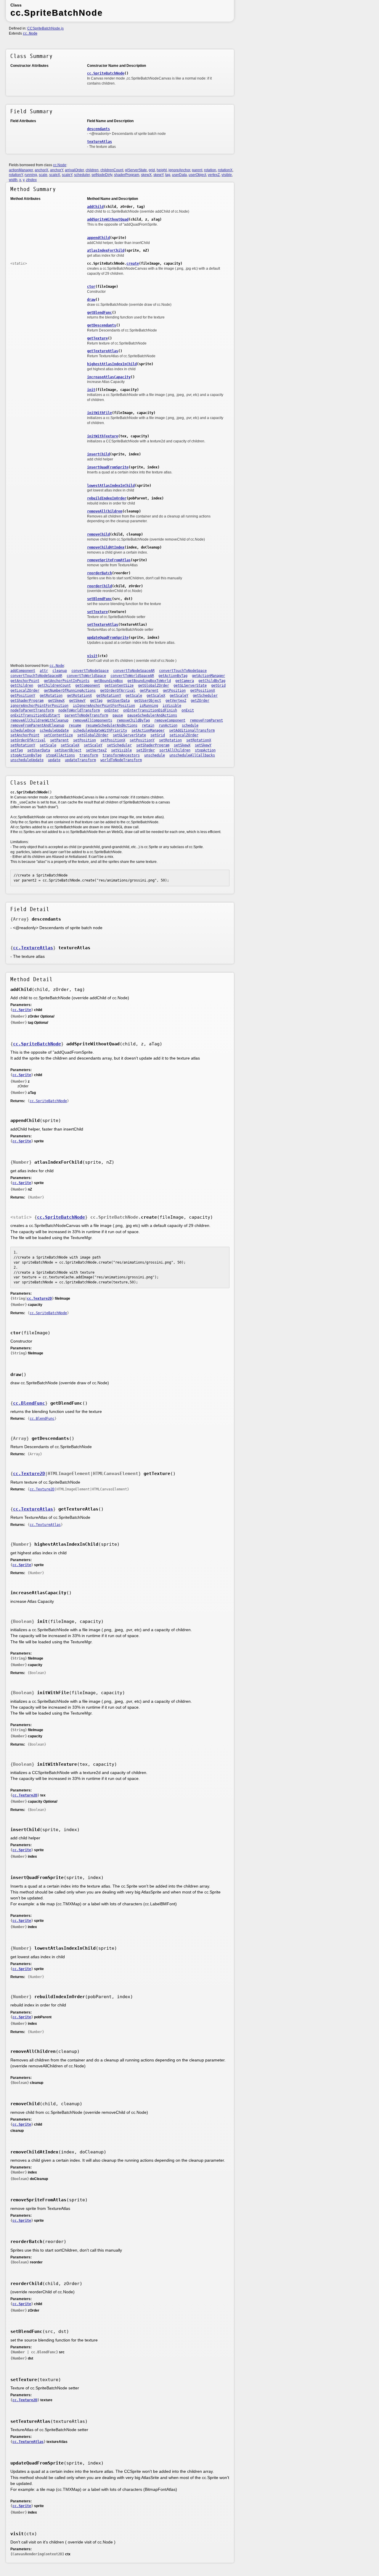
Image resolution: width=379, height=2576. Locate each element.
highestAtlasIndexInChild (112, 364)
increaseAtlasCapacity (109, 377)
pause (118, 715)
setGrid (158, 735)
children (92, 170)
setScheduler (119, 745)
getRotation (51, 696)
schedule (190, 725)
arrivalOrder (74, 170)
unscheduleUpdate (27, 760)
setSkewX (182, 745)
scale (43, 175)
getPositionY (23, 696)
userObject (197, 175)
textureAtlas (99, 142)
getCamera (185, 681)
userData (179, 175)
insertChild (98, 454)
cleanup (60, 671)
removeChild (98, 534)
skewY (158, 175)
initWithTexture (103, 436)
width (13, 180)
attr (44, 671)
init (91, 390)
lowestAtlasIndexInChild (111, 486)
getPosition (174, 691)
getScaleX (156, 696)
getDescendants (102, 325)
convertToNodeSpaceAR (134, 671)
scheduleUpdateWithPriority (100, 730)
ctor (91, 287)
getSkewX (56, 701)
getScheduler (205, 696)
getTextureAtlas (103, 351)
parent (197, 170)
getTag (96, 701)
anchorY (57, 170)
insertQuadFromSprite (108, 467)
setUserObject (68, 750)
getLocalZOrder (25, 691)
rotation (210, 170)
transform (89, 755)
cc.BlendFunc (29, 1403)
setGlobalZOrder (93, 735)
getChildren (22, 685)
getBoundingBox (108, 681)
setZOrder (146, 750)
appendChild (98, 238)
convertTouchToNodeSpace (183, 671)
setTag (17, 750)
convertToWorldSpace (86, 676)
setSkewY (203, 745)
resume (75, 725)
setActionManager (148, 730)
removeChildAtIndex (106, 547)
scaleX (55, 175)
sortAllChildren (175, 750)
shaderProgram (127, 175)
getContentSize (119, 685)
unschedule (155, 755)
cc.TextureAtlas (33, 948)
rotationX (225, 170)
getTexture (97, 338)
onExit (188, 710)
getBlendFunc (99, 313)
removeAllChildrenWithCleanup (39, 720)
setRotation (170, 740)
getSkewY (77, 701)
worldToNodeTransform (121, 760)
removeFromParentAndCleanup (37, 725)
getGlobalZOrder (154, 685)
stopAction (205, 750)
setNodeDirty (102, 175)
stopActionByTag (26, 755)
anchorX (41, 170)
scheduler (82, 175)
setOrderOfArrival (28, 740)
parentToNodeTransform (86, 715)
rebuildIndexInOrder (107, 498)
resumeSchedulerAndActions (111, 725)
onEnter (111, 710)
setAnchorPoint (25, 735)
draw (91, 300)
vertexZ (214, 175)
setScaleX (70, 745)
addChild (95, 207)
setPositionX (113, 740)
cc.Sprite (22, 1010)
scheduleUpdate (54, 730)
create (133, 263)
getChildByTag (212, 681)
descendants (98, 129)
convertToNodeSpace (90, 671)
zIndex (31, 180)
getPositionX (203, 691)
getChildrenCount (54, 685)
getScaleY (179, 696)
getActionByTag (173, 676)
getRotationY (109, 696)
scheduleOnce (23, 730)
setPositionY (142, 740)
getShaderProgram (27, 701)
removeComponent (170, 720)
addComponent (23, 671)
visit (92, 656)
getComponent (88, 685)
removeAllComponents (93, 720)
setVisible (121, 750)
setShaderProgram (153, 745)
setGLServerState (129, 735)
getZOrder (200, 701)
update (54, 760)
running (31, 175)
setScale (48, 745)
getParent (149, 691)
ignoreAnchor (179, 170)
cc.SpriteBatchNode (106, 73)
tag (168, 175)
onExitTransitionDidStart (35, 715)
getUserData (118, 701)
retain (148, 725)
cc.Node (30, 33)
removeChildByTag (133, 720)
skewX (146, 175)
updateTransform (80, 760)
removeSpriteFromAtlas (109, 560)
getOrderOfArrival (118, 691)
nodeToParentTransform (32, 710)
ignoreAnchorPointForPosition (39, 706)
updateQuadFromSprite (108, 638)
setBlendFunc (99, 599)
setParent (59, 740)
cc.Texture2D (39, 1298)
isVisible (172, 706)
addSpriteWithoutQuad (108, 219)
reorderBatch (99, 573)
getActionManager (208, 676)
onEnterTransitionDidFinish (150, 710)
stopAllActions (60, 755)
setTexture (97, 612)
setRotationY (23, 745)
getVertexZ (176, 701)
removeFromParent (206, 720)
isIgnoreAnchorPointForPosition (104, 706)
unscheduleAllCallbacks (192, 755)
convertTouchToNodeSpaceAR (36, 676)
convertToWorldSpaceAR (132, 676)
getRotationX (79, 696)
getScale (134, 696)
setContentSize (58, 735)
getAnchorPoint (25, 681)
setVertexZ (96, 750)
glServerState (136, 170)
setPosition (85, 740)
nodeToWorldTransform (79, 710)
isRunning (149, 706)
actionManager (21, 170)
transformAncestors (121, 755)
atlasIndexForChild (106, 250)
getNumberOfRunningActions (70, 691)
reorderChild (99, 586)
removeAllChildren (105, 511)
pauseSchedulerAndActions (152, 715)
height (162, 170)
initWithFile (99, 413)
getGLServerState (190, 685)
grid (152, 170)
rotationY (16, 175)
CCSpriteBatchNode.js (45, 28)
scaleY (67, 175)
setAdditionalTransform (192, 730)
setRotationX (199, 740)
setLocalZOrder (184, 735)
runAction (168, 725)
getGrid (218, 685)
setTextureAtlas (103, 625)
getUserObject (148, 701)
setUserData (39, 750)
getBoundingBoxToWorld (149, 681)
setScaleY (93, 745)
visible (227, 175)
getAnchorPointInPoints (67, 681)
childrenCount (112, 170)
